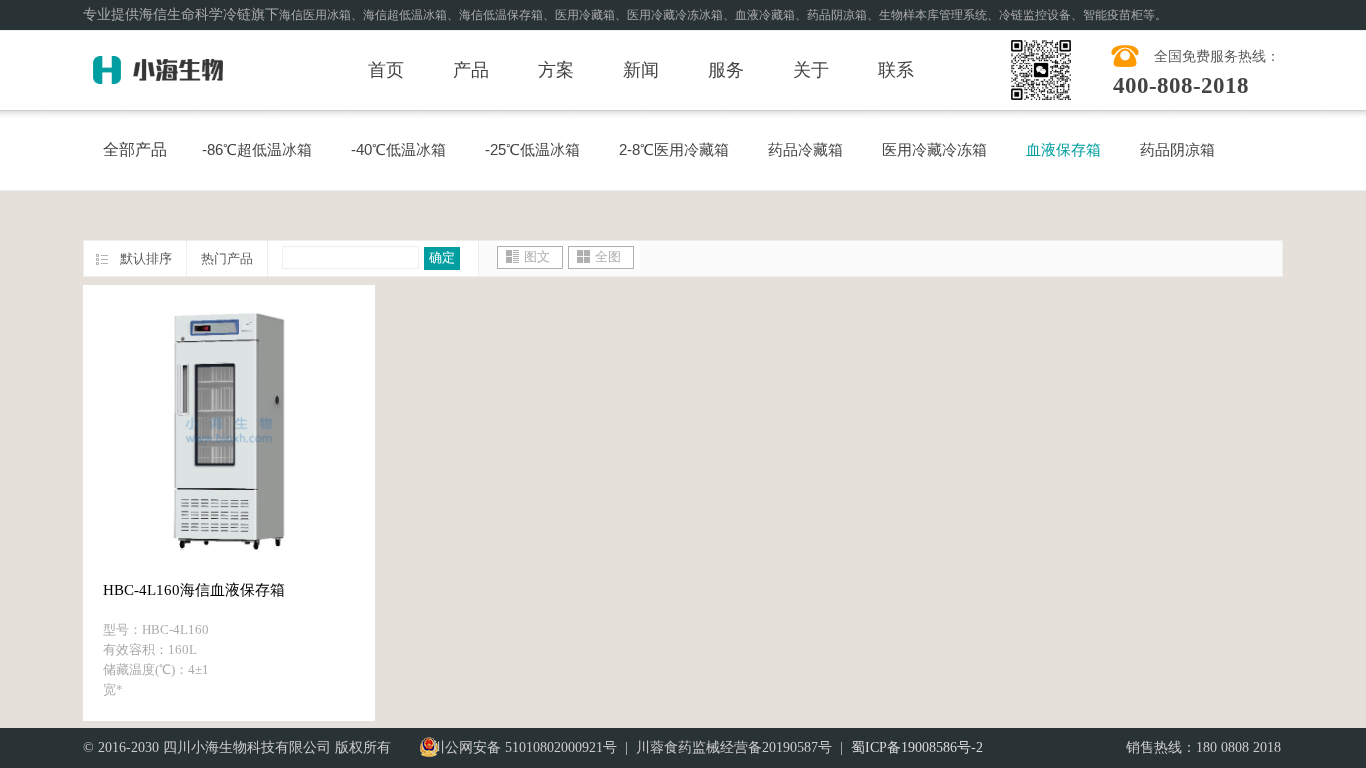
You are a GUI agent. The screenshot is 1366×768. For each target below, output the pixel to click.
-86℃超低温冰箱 (257, 149)
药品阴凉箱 (1177, 149)
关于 (811, 70)
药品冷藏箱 (805, 149)
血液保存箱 (1063, 149)
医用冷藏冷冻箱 (934, 149)
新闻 (641, 70)
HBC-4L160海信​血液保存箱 (194, 590)
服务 (726, 70)
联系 (896, 70)
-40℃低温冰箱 (398, 149)
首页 (386, 70)
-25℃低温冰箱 (532, 149)
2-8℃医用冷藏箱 (674, 149)
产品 (471, 70)
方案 (556, 70)
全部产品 (135, 149)
